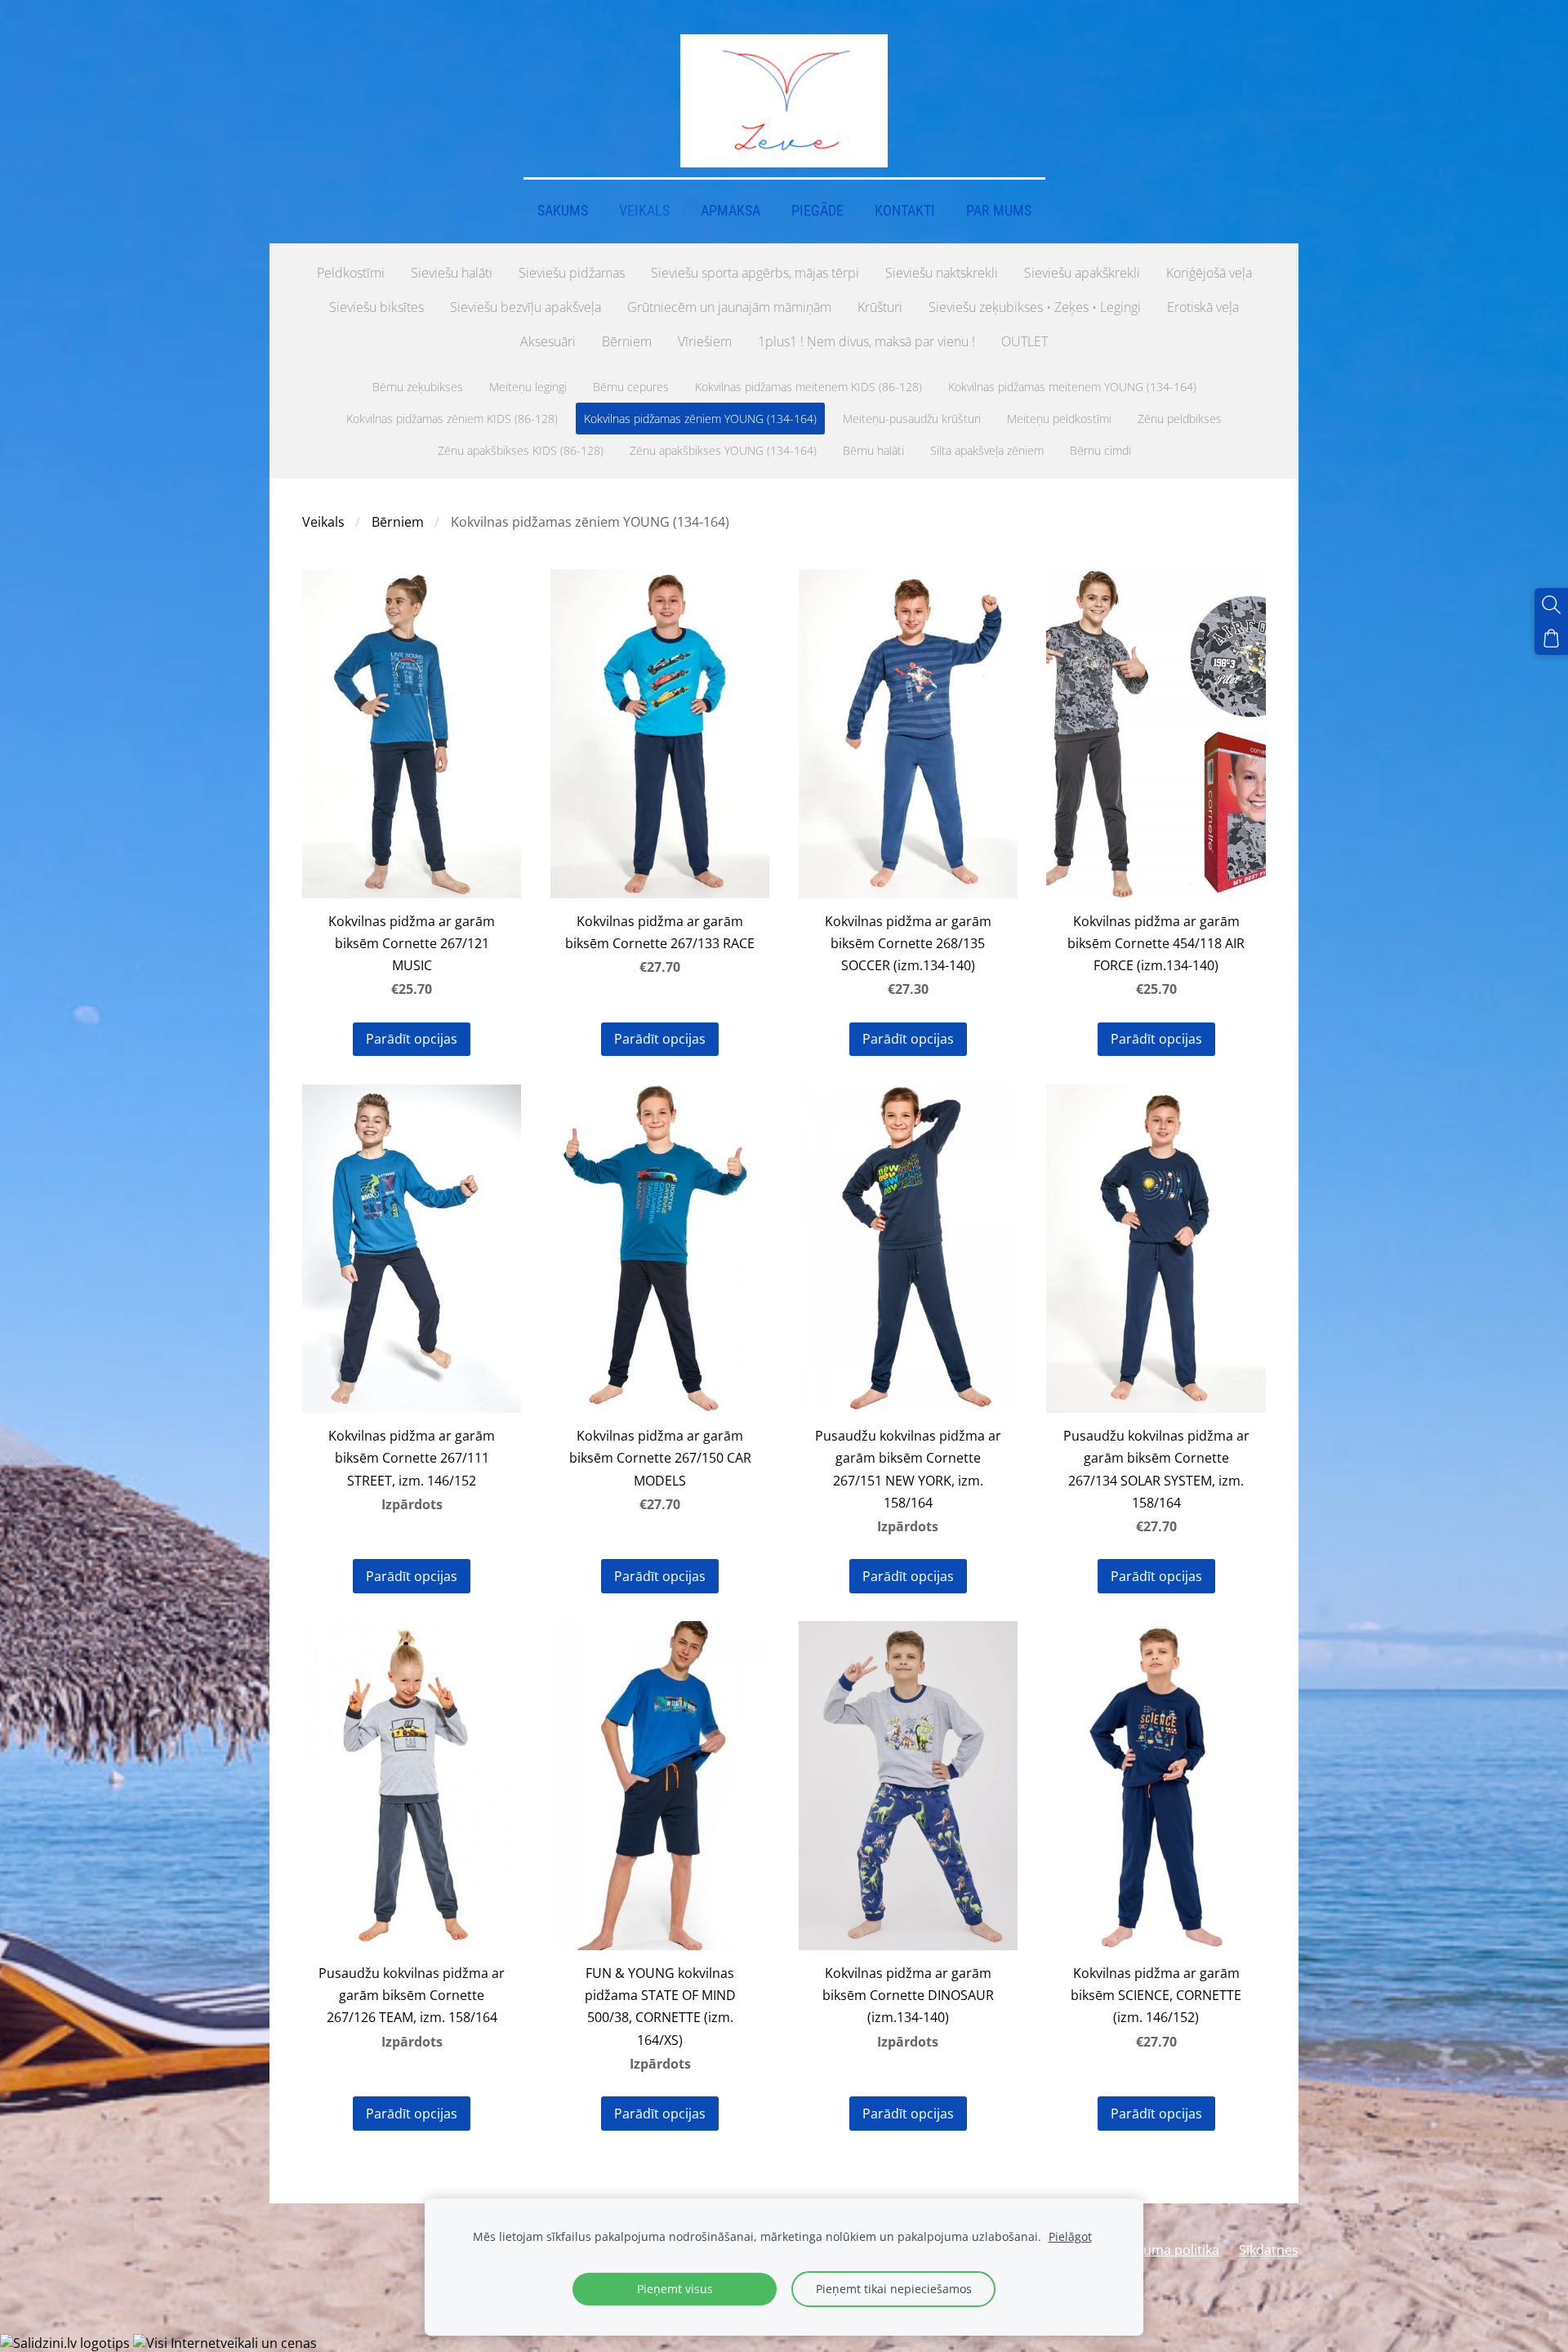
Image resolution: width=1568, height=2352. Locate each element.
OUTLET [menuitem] (1025, 341)
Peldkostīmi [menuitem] (351, 273)
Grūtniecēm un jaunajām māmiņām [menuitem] (729, 307)
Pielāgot (1070, 2236)
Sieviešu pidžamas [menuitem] (572, 273)
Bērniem (398, 522)
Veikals (323, 522)
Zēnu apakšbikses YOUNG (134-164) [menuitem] (723, 450)
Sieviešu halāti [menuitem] (452, 273)
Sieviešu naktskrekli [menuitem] (942, 273)
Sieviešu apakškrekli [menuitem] (1082, 273)
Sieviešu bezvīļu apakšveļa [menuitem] (526, 307)
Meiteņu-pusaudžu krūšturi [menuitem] (912, 419)
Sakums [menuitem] (563, 211)
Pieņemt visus (675, 2289)
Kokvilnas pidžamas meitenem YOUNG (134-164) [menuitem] (1072, 387)
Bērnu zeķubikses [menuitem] (418, 387)
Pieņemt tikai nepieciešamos (894, 2289)
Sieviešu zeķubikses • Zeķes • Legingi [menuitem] (1035, 307)
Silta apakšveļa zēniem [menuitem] (987, 450)
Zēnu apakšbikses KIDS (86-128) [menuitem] (521, 450)
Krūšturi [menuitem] (880, 307)
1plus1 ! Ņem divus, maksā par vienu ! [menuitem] (866, 341)
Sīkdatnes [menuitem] (1269, 2250)
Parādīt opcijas (412, 1039)
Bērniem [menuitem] (627, 341)
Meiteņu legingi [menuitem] (528, 387)
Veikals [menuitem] (644, 211)
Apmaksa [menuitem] (731, 211)
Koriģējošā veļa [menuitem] (1209, 273)
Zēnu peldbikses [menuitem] (1180, 419)
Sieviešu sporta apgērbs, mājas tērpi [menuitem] (755, 273)
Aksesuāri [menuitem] (548, 341)
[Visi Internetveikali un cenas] (225, 2343)
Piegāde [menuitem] (817, 211)
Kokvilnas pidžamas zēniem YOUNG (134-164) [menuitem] (700, 419)
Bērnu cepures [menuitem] (631, 387)
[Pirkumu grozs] (1551, 638)
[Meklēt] (1551, 605)
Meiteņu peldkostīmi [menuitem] (1059, 419)
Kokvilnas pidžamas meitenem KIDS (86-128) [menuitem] (808, 387)
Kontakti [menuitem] (905, 211)
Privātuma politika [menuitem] (1163, 2250)
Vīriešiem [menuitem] (705, 341)
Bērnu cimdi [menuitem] (1100, 450)
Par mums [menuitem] (999, 211)
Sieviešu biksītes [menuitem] (376, 307)
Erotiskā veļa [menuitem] (1203, 307)
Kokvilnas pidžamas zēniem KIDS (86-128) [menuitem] (452, 419)
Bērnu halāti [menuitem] (873, 450)
